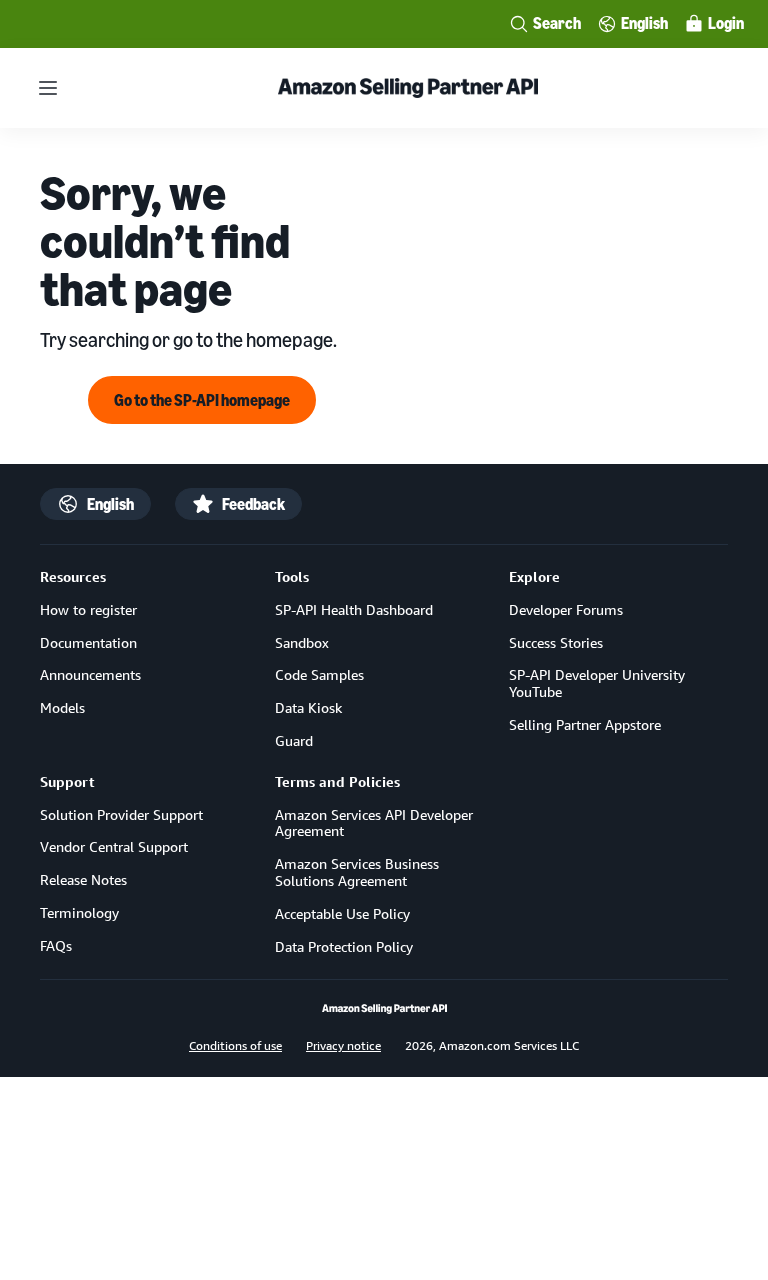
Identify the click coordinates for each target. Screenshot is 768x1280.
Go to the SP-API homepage (202, 400)
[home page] (384, 1009)
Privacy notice (343, 1045)
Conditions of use (235, 1045)
